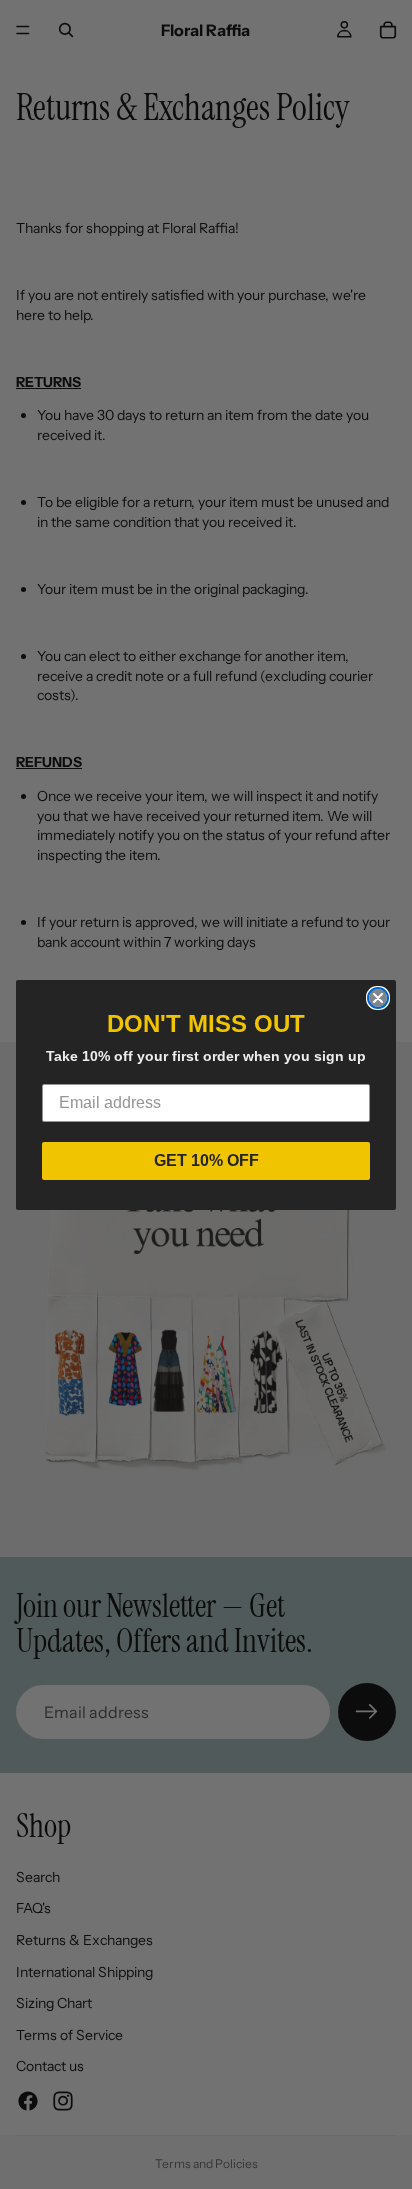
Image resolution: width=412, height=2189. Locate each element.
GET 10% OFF (206, 1160)
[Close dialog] (378, 998)
